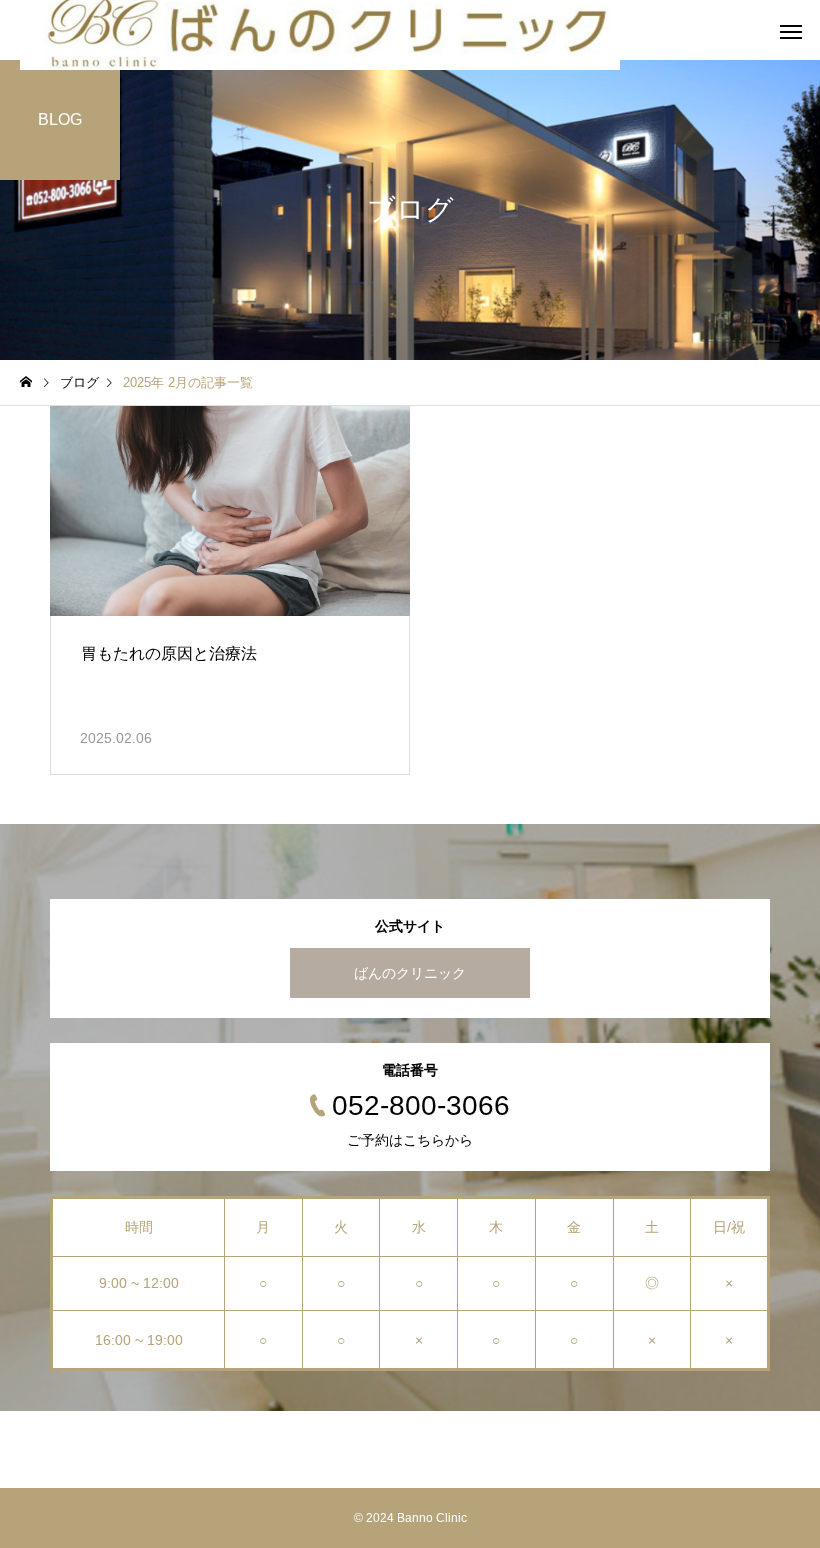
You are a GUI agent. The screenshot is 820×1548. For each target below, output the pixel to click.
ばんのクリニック (410, 973)
